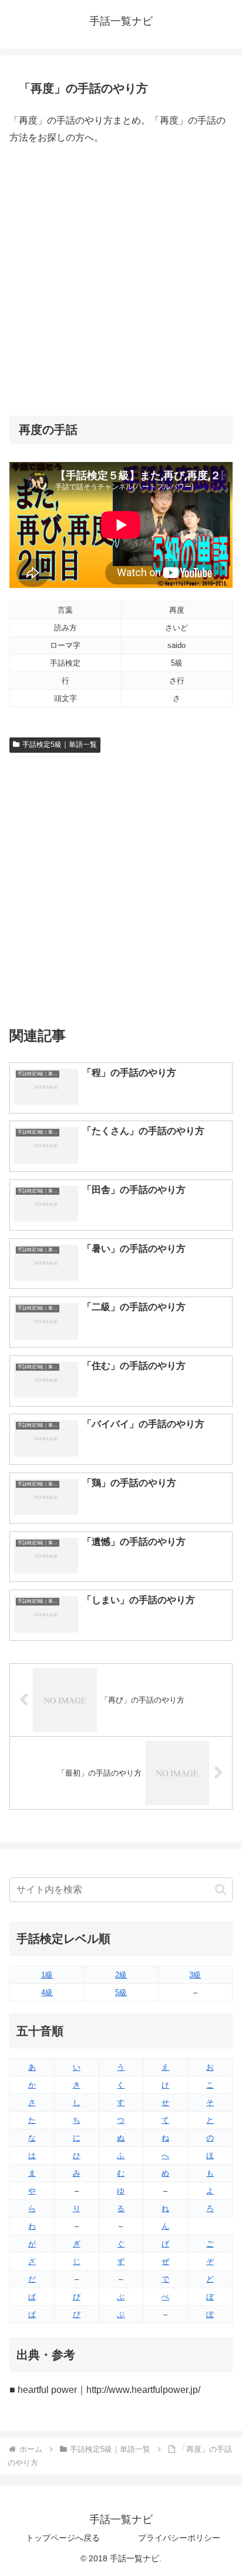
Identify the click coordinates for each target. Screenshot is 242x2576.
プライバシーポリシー (179, 2538)
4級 (47, 1992)
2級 (121, 1975)
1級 (47, 1975)
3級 (195, 1975)
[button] (221, 1889)
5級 (121, 1992)
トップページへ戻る (63, 2538)
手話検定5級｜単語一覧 (60, 744)
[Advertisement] (121, 281)
